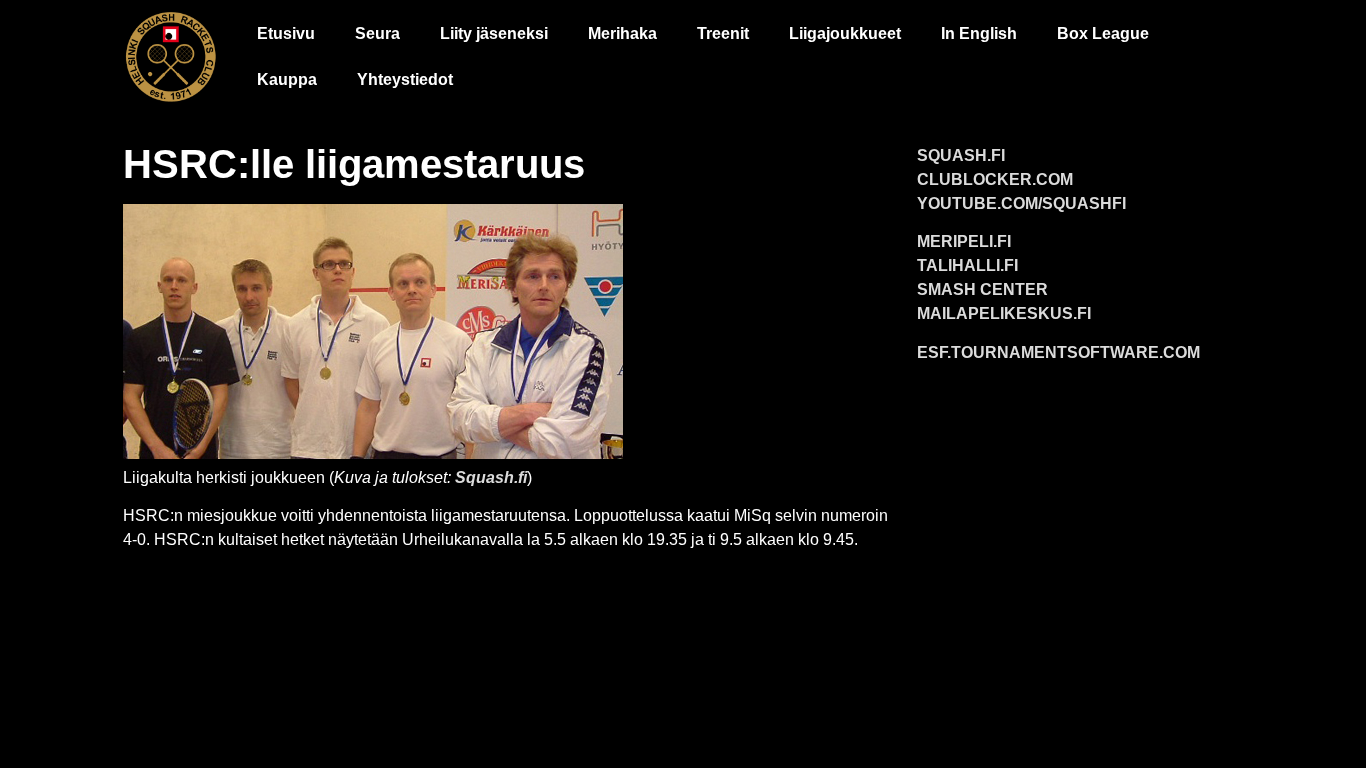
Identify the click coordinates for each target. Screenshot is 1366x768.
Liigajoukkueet (845, 33)
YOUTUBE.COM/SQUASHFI (1021, 203)
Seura (377, 33)
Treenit (723, 33)
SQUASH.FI (961, 155)
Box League (1103, 33)
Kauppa (287, 79)
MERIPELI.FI (964, 241)
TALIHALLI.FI (967, 265)
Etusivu (286, 33)
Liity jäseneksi (494, 33)
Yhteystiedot (405, 79)
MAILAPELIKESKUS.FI (1004, 313)
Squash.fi (491, 477)
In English (979, 33)
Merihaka (622, 33)
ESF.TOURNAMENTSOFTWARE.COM (1058, 352)
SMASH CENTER (982, 289)
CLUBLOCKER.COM (995, 179)
